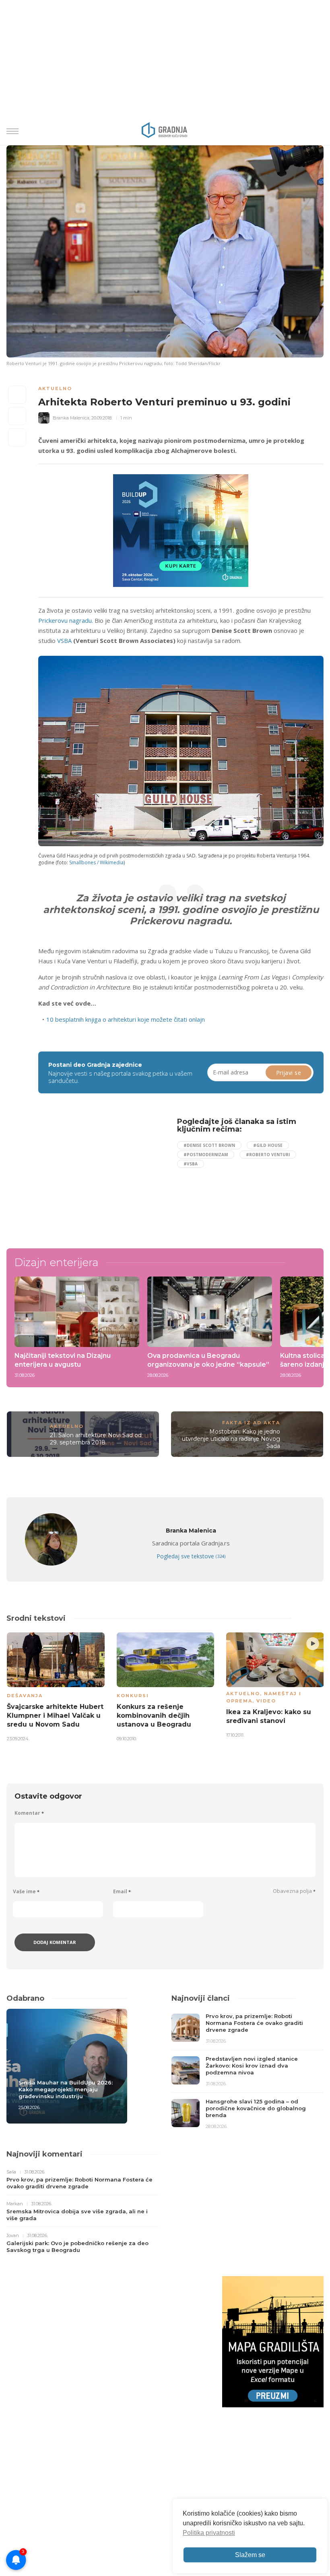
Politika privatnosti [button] (209, 2533)
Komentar (29, 1813)
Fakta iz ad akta (251, 1423)
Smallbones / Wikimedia (96, 862)
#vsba (191, 1164)
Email (122, 1891)
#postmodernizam (206, 1155)
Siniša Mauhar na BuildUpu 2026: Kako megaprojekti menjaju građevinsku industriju (66, 2089)
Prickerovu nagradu (65, 620)
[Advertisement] (105, 1174)
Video (266, 1701)
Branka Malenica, (71, 418)
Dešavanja (25, 1696)
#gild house (268, 1145)
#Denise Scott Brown (209, 1145)
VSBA (64, 640)
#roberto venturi (268, 1155)
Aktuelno (55, 388)
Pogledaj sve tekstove (191, 1556)
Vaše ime (26, 1891)
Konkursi (133, 1696)
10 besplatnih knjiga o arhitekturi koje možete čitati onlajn (126, 1019)
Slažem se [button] (250, 2555)
